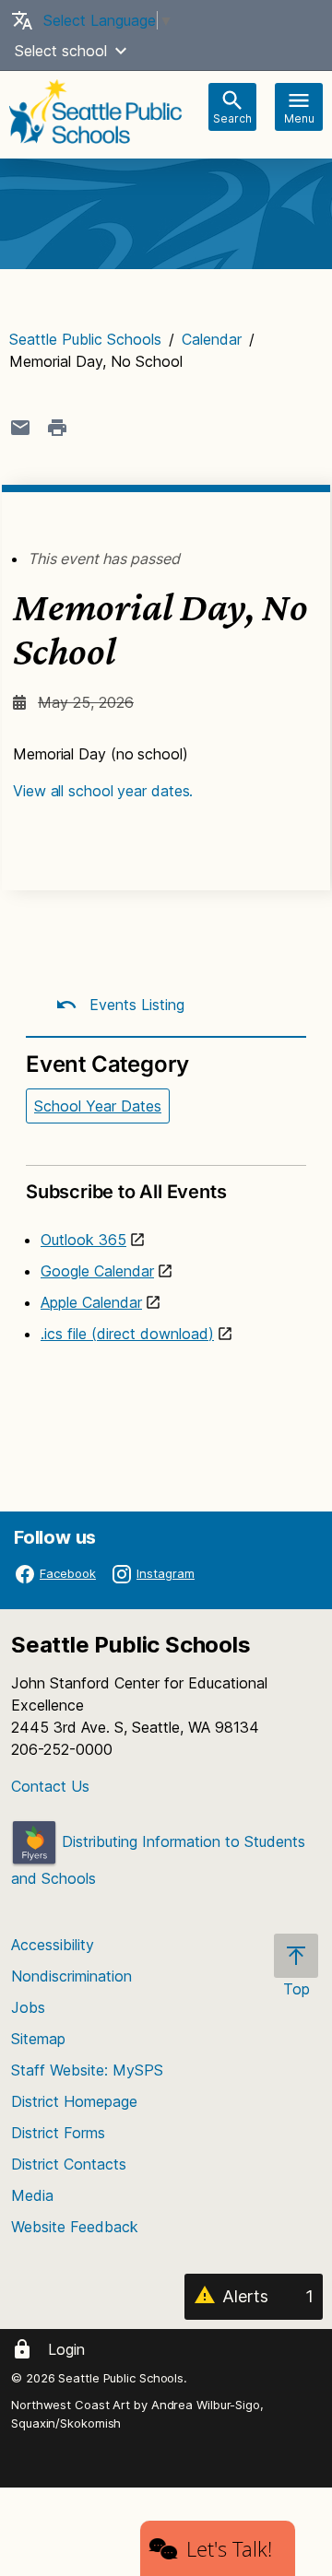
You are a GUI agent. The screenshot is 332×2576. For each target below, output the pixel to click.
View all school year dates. (103, 791)
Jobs (28, 2007)
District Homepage (74, 2101)
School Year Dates (98, 1106)
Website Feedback (75, 2227)
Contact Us (50, 1786)
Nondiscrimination (71, 1976)
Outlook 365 (83, 1240)
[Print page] (57, 428)
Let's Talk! (229, 2548)
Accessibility (53, 1945)
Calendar (212, 339)
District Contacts (69, 2164)
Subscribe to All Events (126, 1192)
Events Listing (135, 1005)
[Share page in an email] (20, 428)
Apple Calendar (91, 1302)
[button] (121, 51)
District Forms (58, 2133)
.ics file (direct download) (127, 1334)
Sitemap (38, 2039)
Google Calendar (97, 1271)
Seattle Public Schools (85, 339)
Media (32, 2195)
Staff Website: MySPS (87, 2070)
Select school (61, 51)
